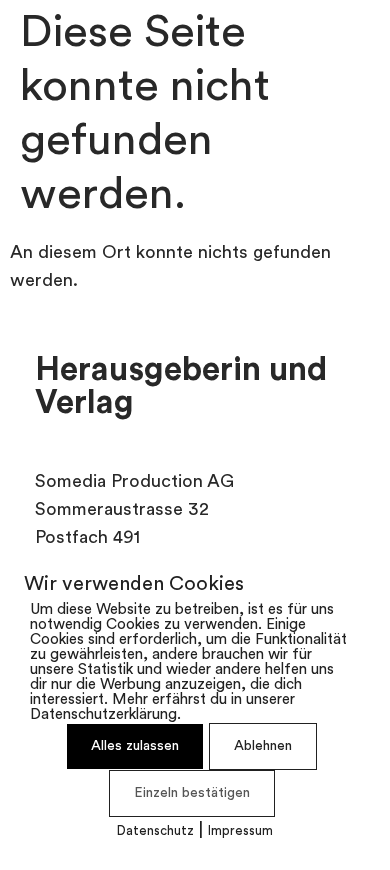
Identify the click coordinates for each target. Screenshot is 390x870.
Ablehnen (263, 746)
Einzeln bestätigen (192, 793)
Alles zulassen (135, 746)
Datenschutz (155, 831)
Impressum (240, 831)
